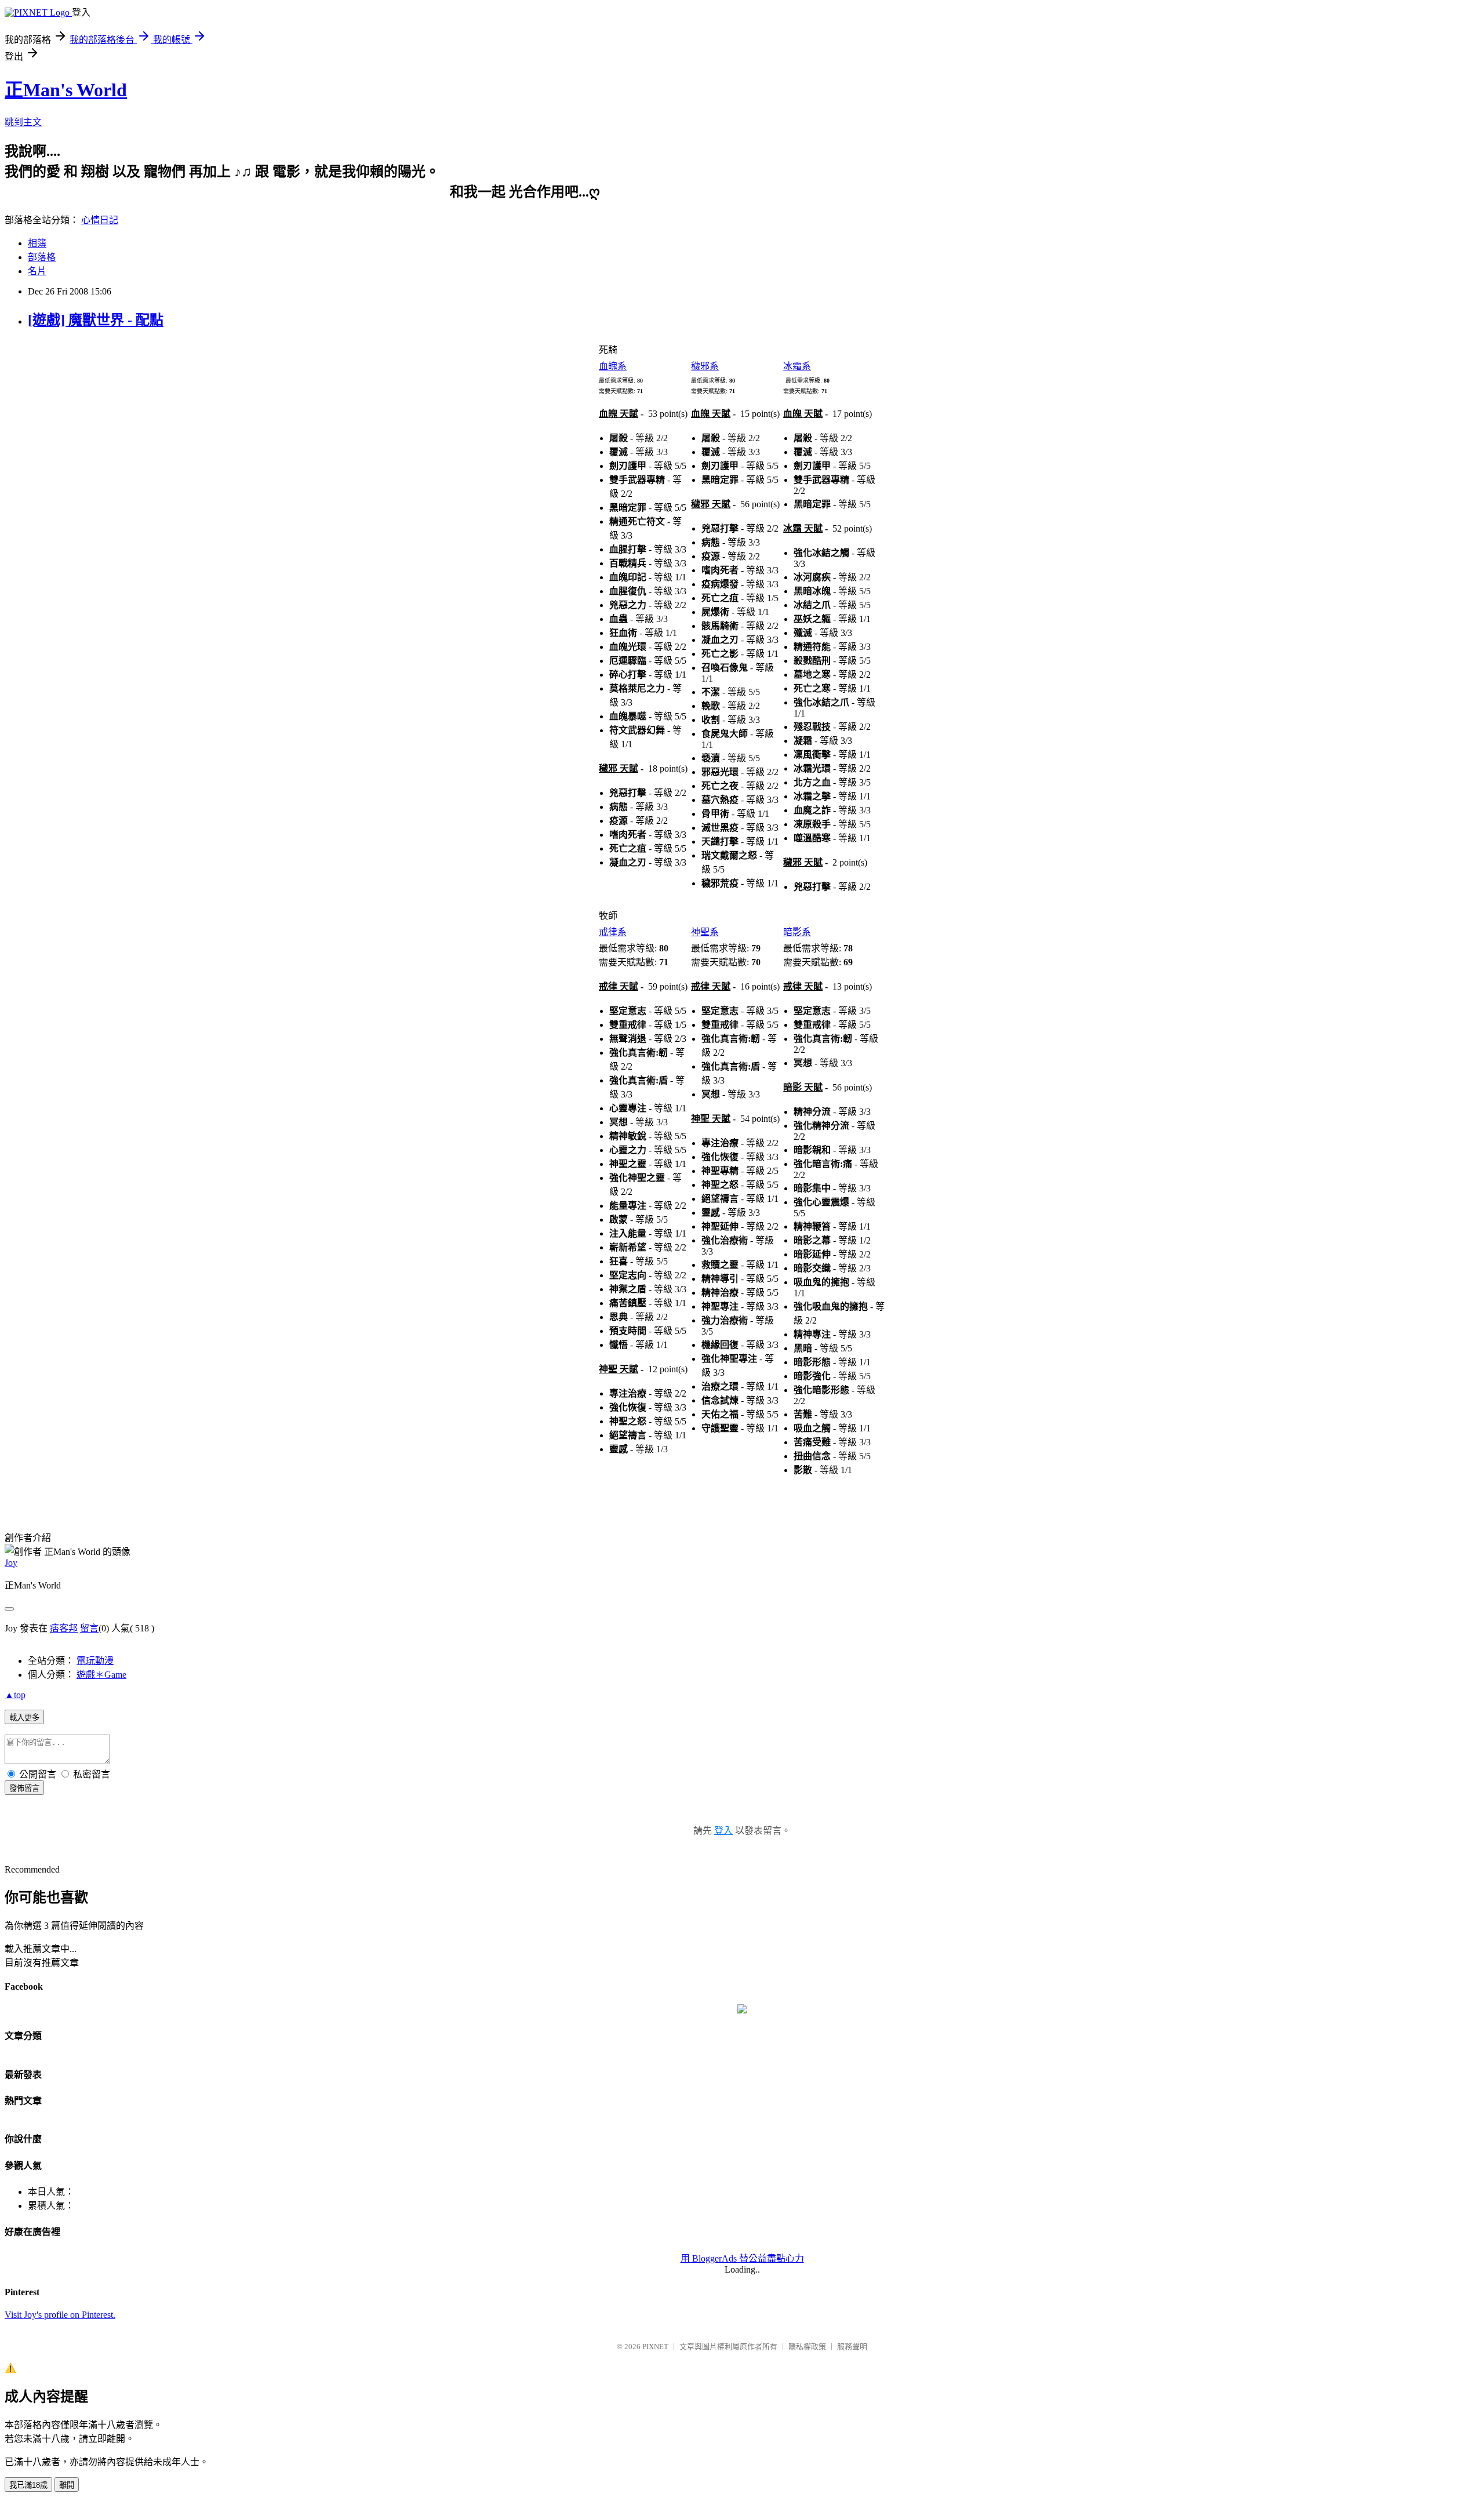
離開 (67, 2485)
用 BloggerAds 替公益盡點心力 (742, 2258)
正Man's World (66, 90)
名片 (37, 271)
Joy (11, 1563)
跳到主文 (23, 122)
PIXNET (655, 2347)
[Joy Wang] (742, 2010)
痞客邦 (64, 1628)
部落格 (42, 257)
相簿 (37, 243)
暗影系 (797, 932)
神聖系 (705, 932)
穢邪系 (705, 366)
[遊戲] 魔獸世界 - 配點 (96, 320)
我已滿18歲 (28, 2485)
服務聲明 (852, 2347)
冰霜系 (797, 366)
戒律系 (613, 932)
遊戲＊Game (101, 1675)
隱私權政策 (807, 2347)
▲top (15, 1695)
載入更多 (24, 1718)
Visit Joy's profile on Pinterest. (60, 2315)
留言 (89, 1628)
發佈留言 (24, 1788)
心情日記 (100, 220)
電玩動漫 (95, 1661)
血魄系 (613, 366)
